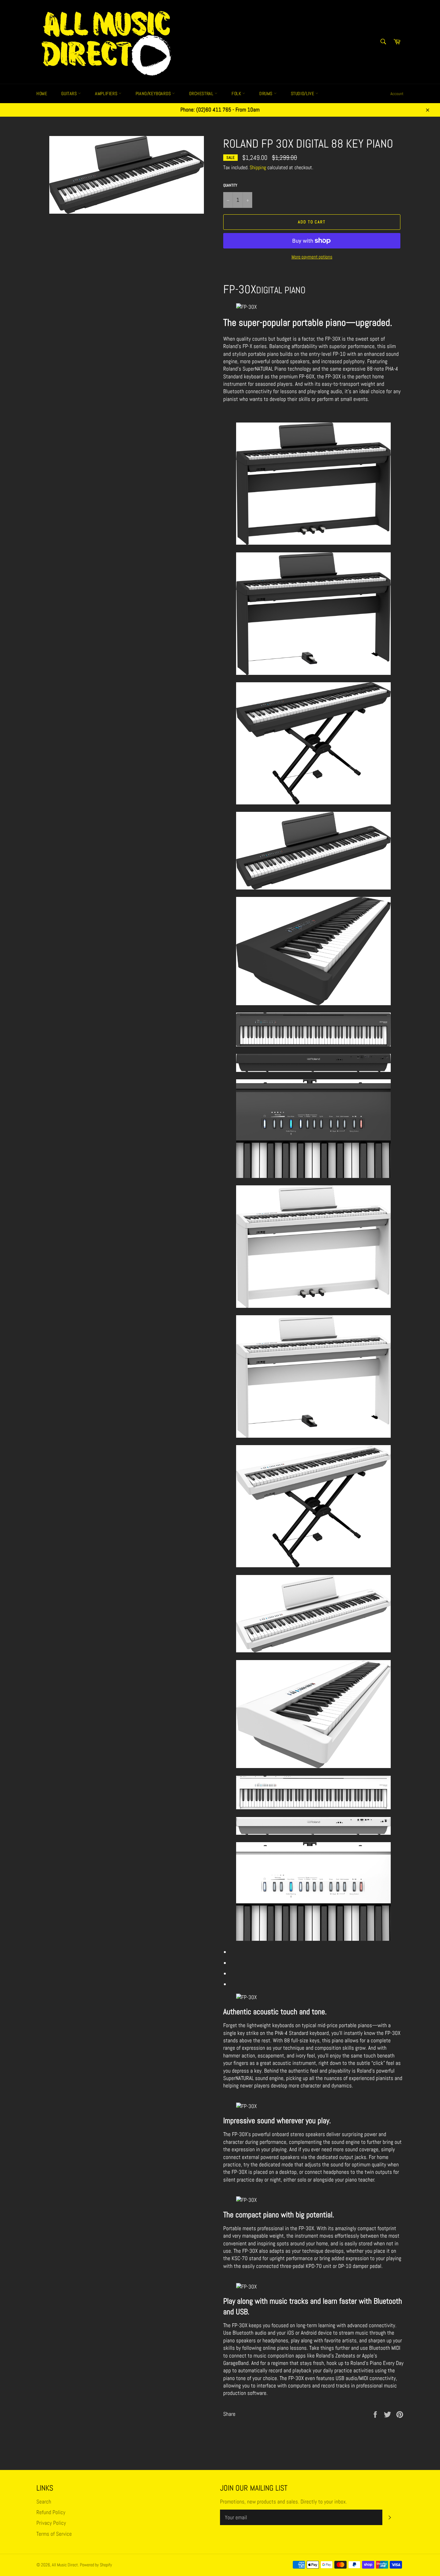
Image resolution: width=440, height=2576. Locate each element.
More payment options (312, 257)
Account (397, 94)
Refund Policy (51, 2512)
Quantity (230, 185)
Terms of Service (54, 2534)
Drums (267, 93)
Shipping (258, 167)
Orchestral (202, 93)
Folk (237, 93)
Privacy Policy (51, 2523)
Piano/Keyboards (154, 93)
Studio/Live (303, 93)
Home (42, 93)
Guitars (70, 93)
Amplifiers (107, 93)
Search (44, 2502)
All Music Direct (65, 2565)
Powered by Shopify (96, 2565)
